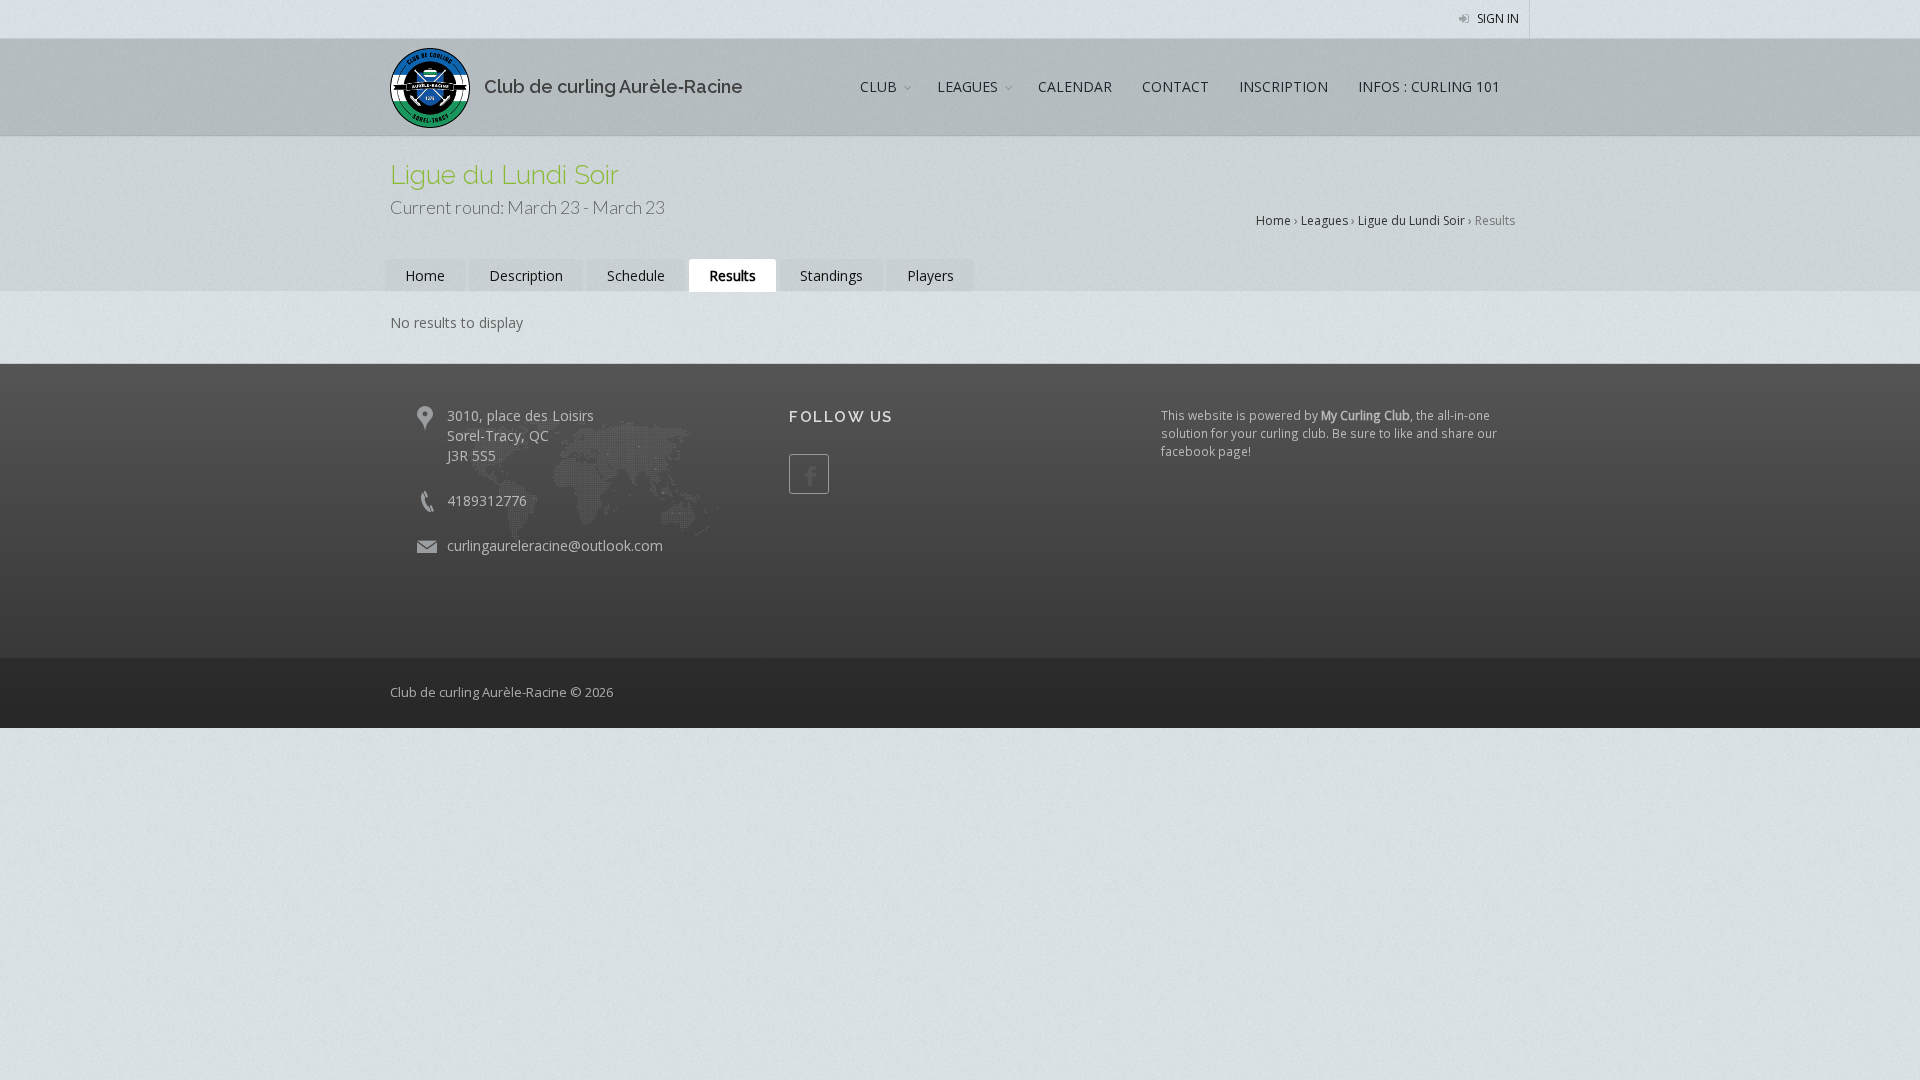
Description (526, 275)
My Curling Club (1365, 415)
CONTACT (1175, 86)
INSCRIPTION (1283, 86)
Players (930, 275)
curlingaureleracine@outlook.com (555, 545)
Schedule (636, 275)
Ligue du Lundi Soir (1411, 220)
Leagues (1324, 220)
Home (1273, 220)
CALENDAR (1075, 86)
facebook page (1204, 451)
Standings (831, 275)
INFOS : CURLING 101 (1429, 86)
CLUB (878, 86)
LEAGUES (967, 86)
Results (732, 275)
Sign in (1496, 18)
